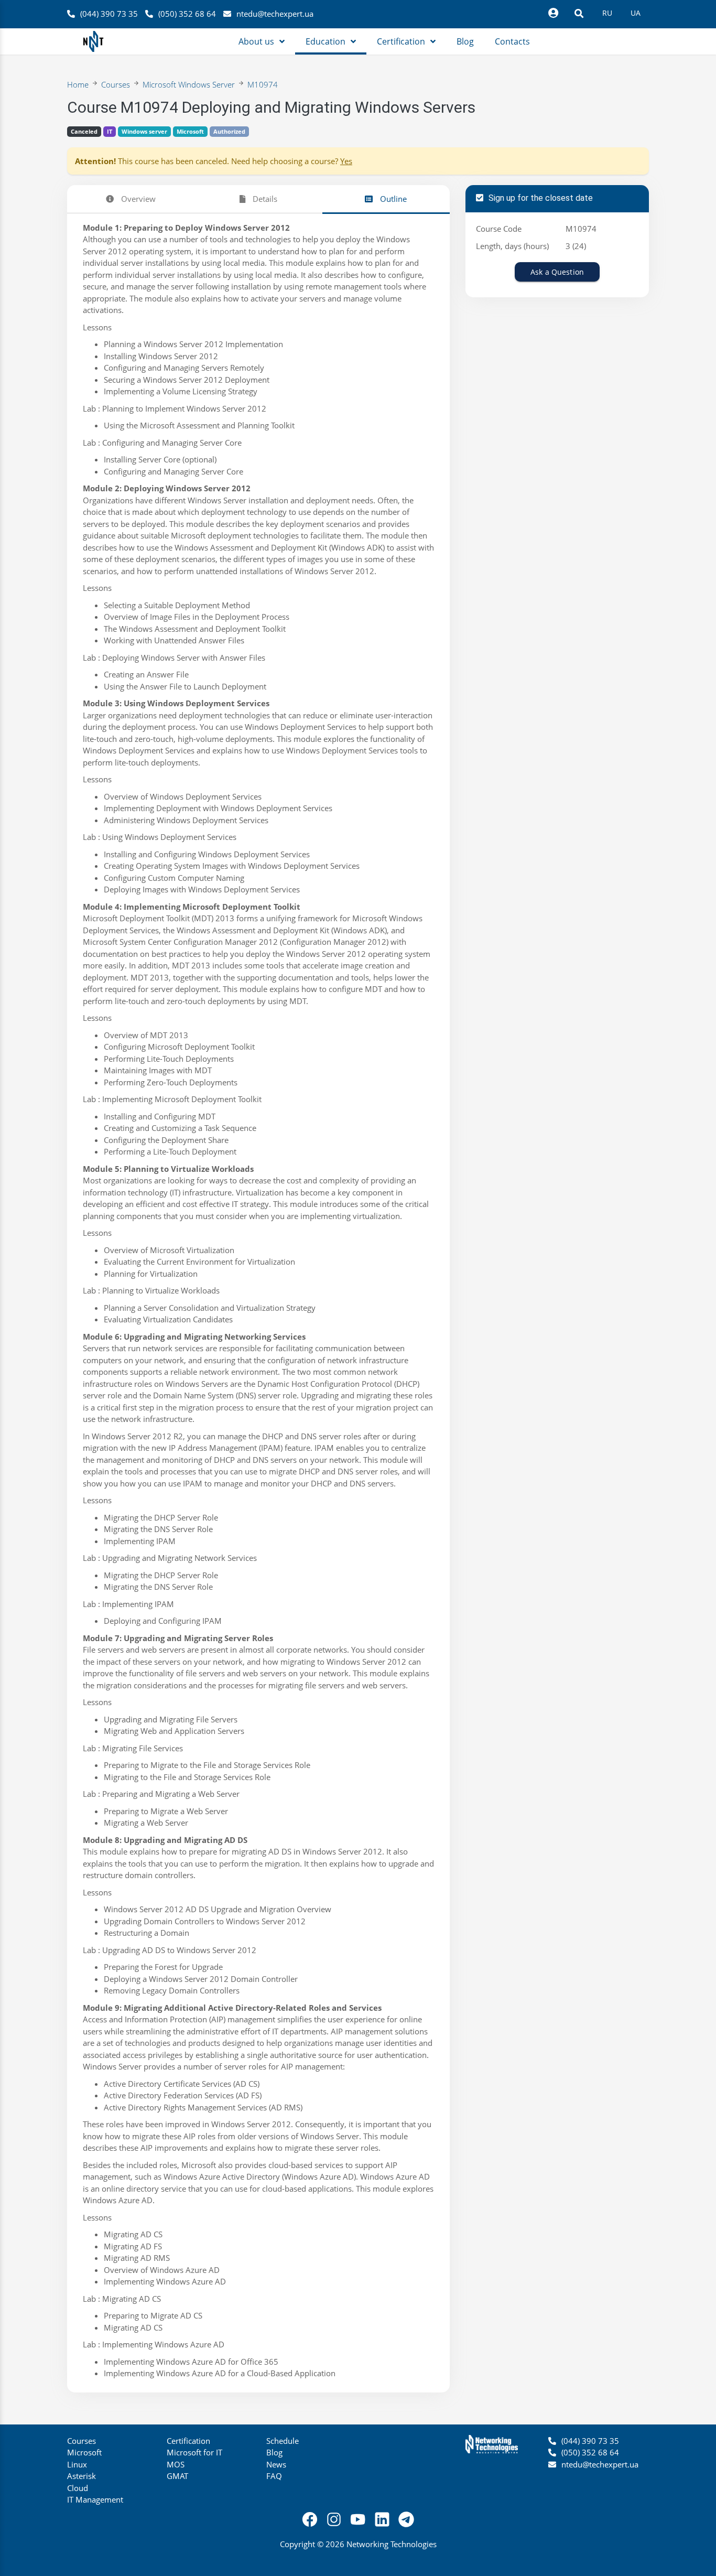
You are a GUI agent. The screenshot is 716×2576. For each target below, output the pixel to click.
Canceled (84, 131)
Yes (346, 161)
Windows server (144, 131)
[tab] (131, 199)
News (276, 2464)
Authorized (229, 131)
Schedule (283, 2441)
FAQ (274, 2476)
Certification (188, 2441)
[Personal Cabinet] (553, 13)
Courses (116, 84)
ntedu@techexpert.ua (275, 14)
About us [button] (256, 41)
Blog (274, 2452)
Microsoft (190, 131)
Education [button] (326, 41)
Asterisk (82, 2476)
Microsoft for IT (194, 2452)
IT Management (95, 2499)
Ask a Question (557, 272)
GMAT (177, 2476)
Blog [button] (465, 41)
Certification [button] (401, 41)
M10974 (263, 84)
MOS (176, 2464)
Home (78, 84)
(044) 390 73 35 (109, 14)
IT (110, 131)
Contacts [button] (512, 41)
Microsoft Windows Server (189, 84)
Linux (77, 2464)
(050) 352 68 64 (187, 14)
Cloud (78, 2488)
